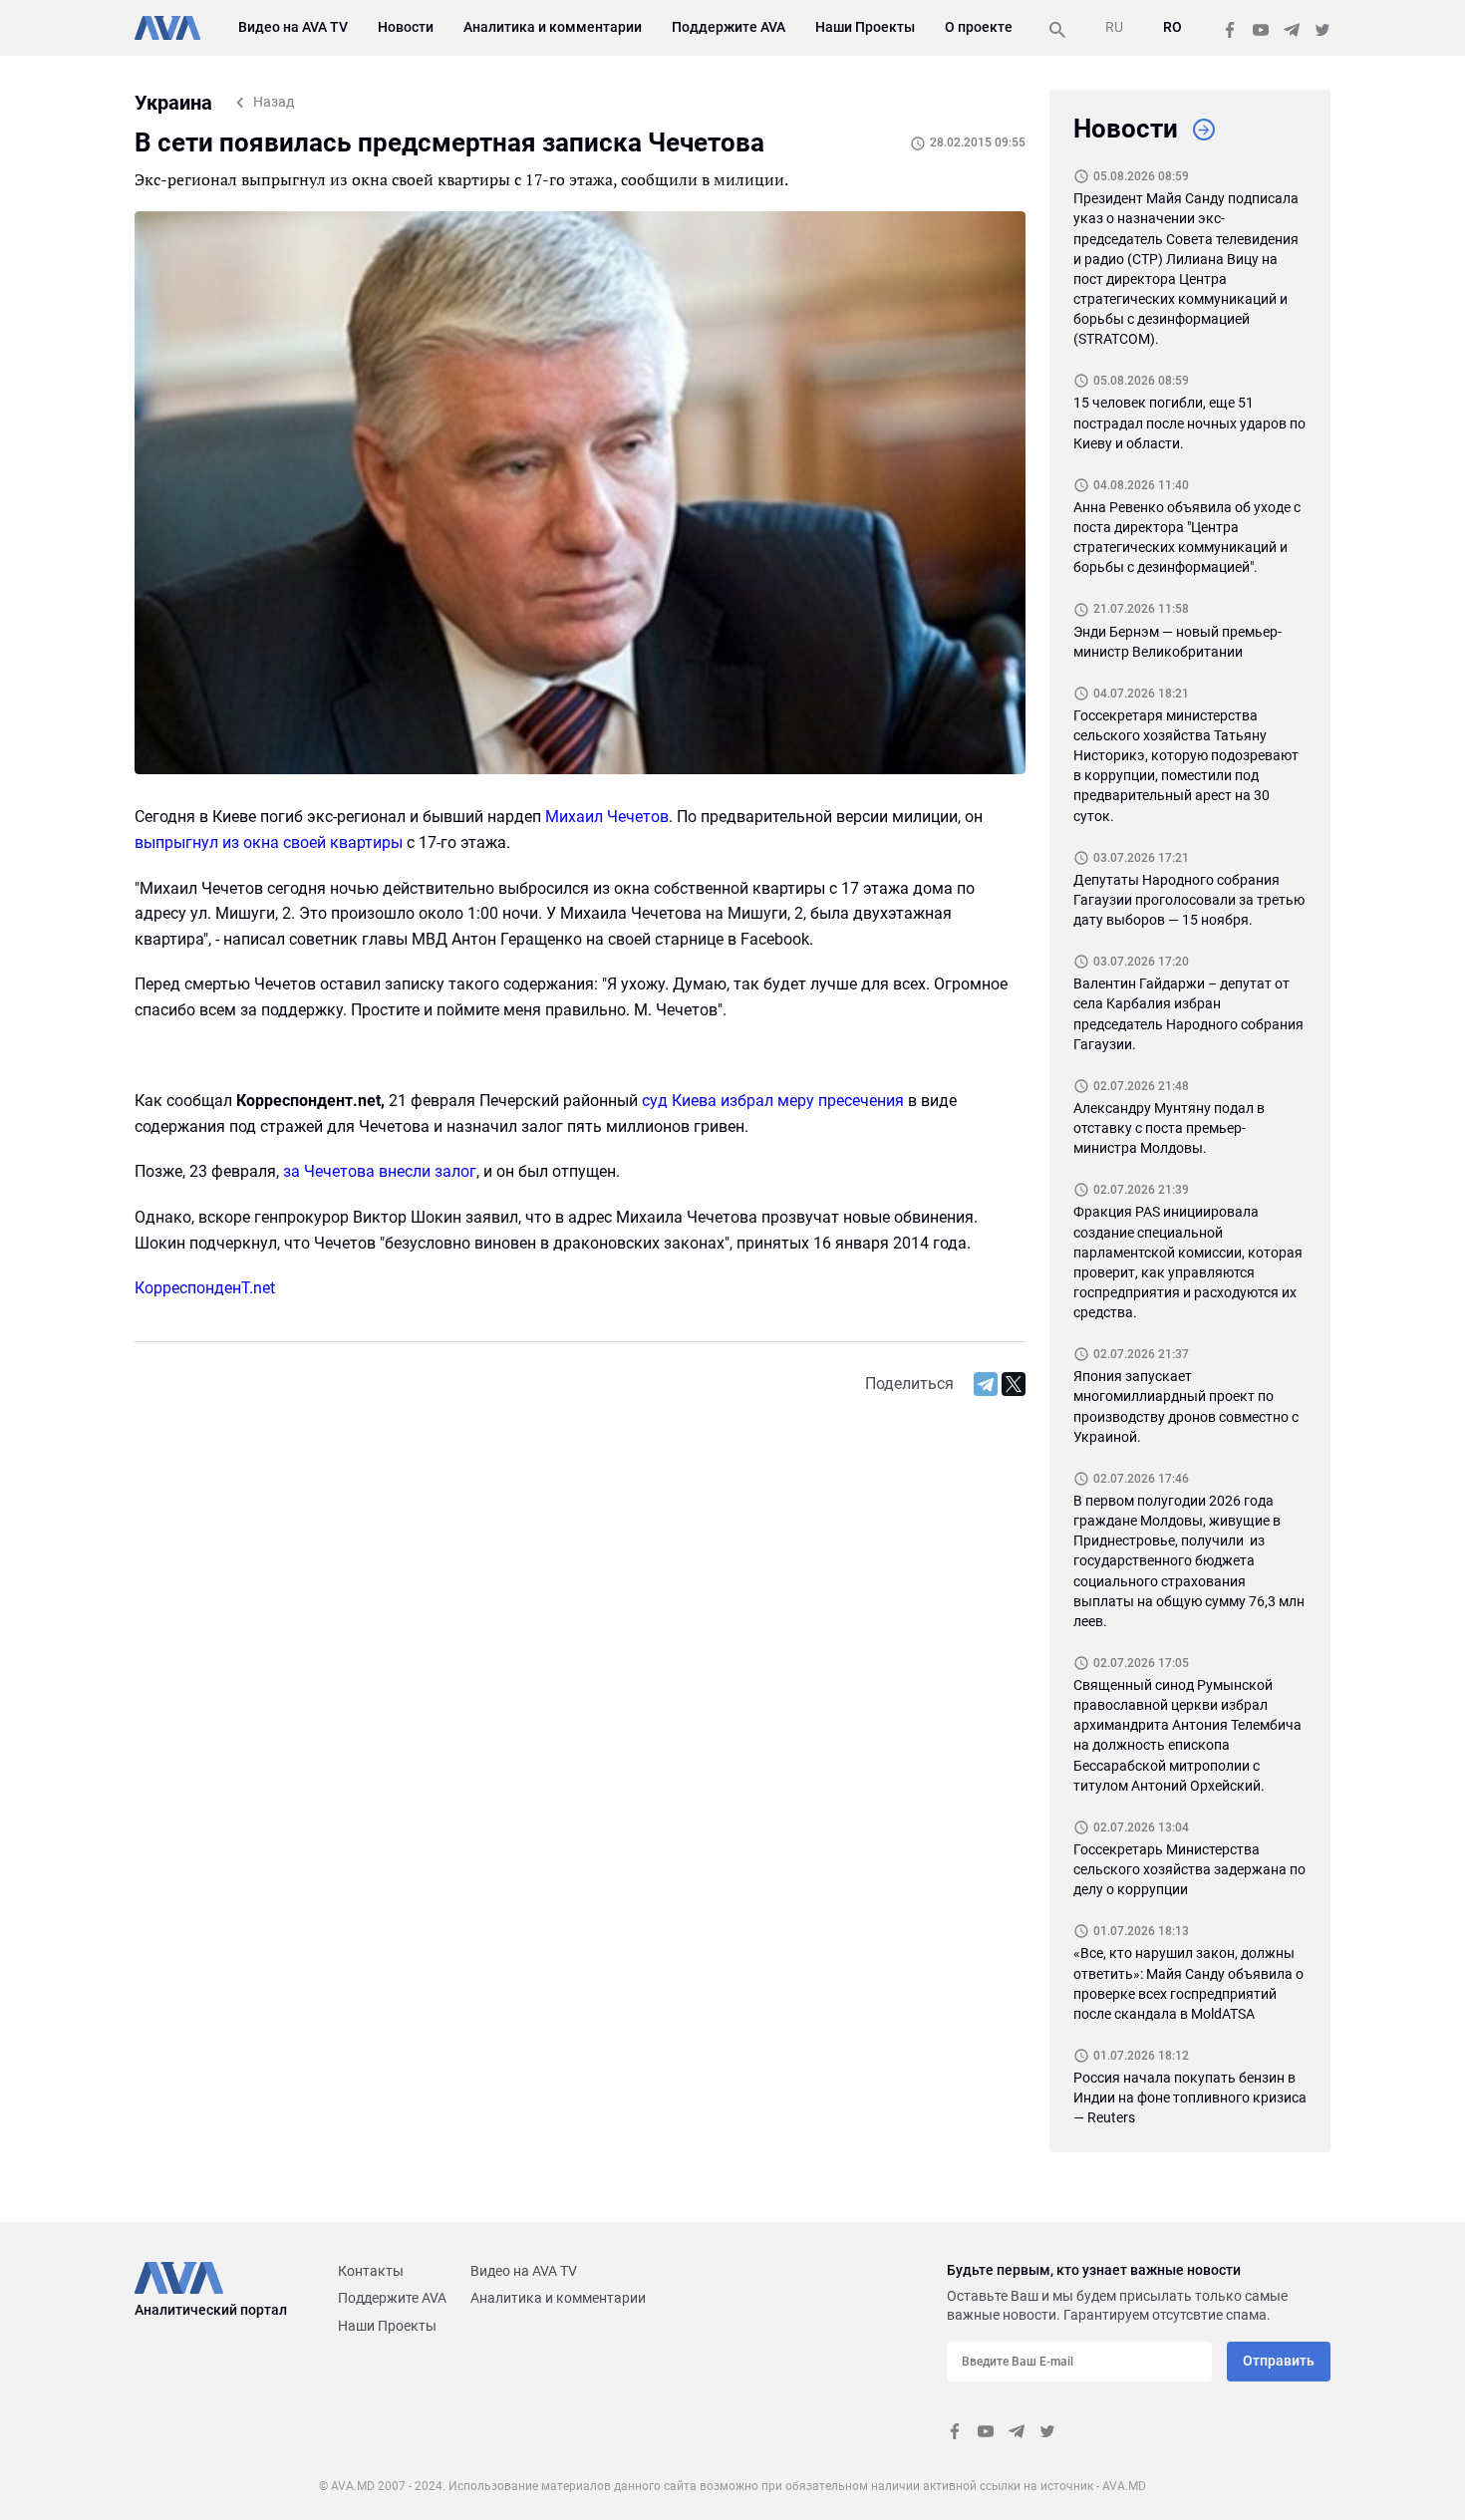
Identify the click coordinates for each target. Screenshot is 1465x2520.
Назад (274, 102)
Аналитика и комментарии (553, 27)
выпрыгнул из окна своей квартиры (269, 842)
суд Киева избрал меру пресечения (773, 1101)
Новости (406, 27)
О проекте (979, 27)
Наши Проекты (865, 27)
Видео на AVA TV (293, 27)
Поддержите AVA (729, 27)
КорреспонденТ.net (205, 1288)
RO (1172, 27)
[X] (1014, 1384)
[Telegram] (986, 1384)
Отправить (1279, 2361)
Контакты (371, 2271)
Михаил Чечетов (607, 817)
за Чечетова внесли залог (380, 1171)
